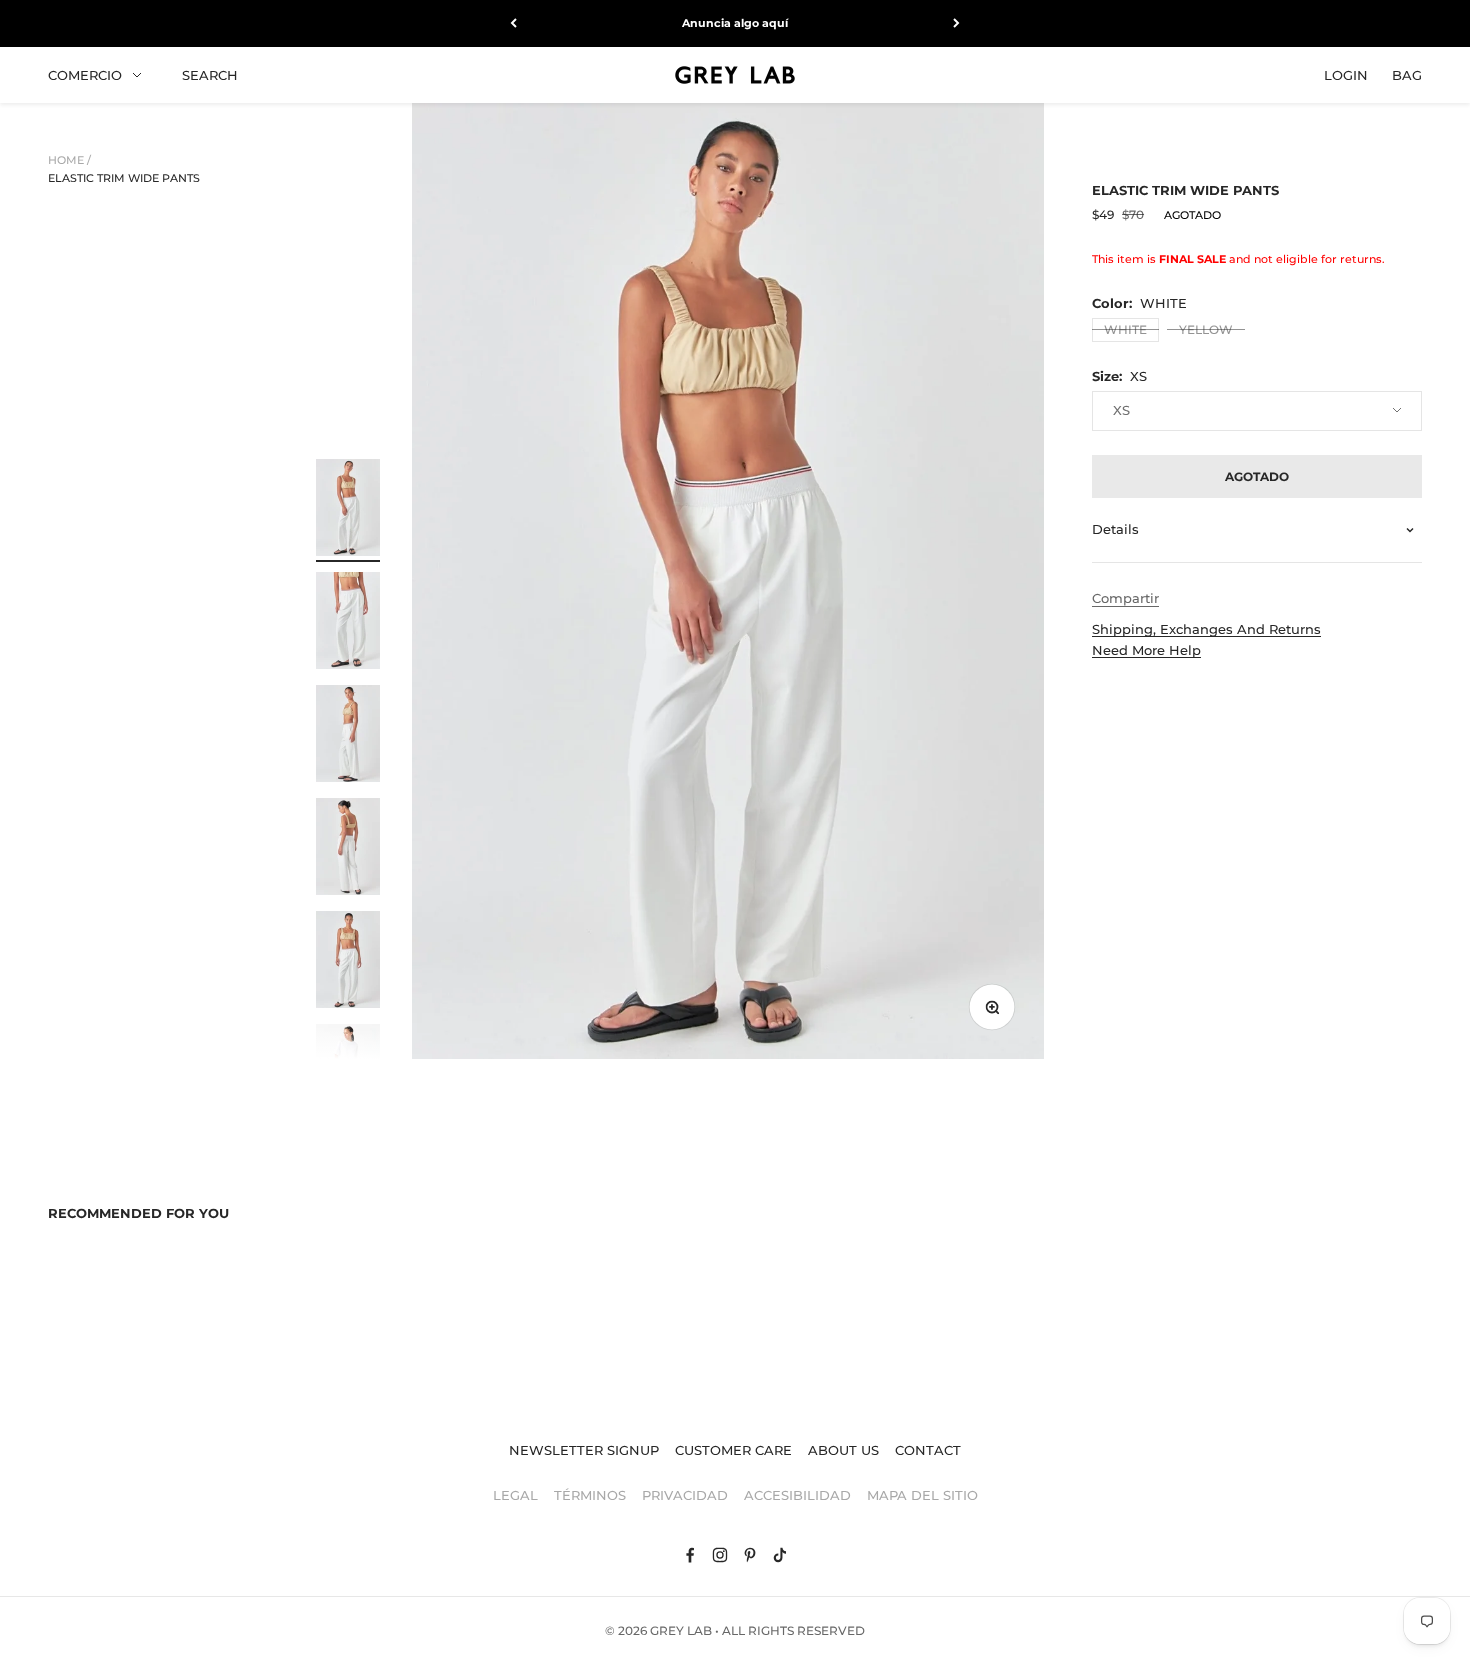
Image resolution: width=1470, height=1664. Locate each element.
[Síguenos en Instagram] (720, 1555)
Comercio (85, 74)
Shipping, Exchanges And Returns (1206, 629)
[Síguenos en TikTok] (780, 1555)
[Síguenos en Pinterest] (750, 1555)
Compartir (1125, 598)
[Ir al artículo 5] (348, 962)
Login (1346, 74)
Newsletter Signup (584, 1450)
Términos (590, 1495)
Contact (928, 1450)
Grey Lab (681, 1630)
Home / (69, 160)
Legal (515, 1495)
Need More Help (1146, 650)
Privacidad (685, 1495)
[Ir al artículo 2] (348, 623)
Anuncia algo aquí (735, 23)
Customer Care (733, 1450)
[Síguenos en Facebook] (690, 1555)
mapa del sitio (922, 1495)
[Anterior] (513, 23)
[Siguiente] (956, 23)
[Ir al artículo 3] (348, 736)
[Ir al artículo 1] (348, 510)
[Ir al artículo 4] (348, 849)
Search (210, 74)
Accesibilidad (797, 1495)
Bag (1407, 74)
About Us (843, 1450)
